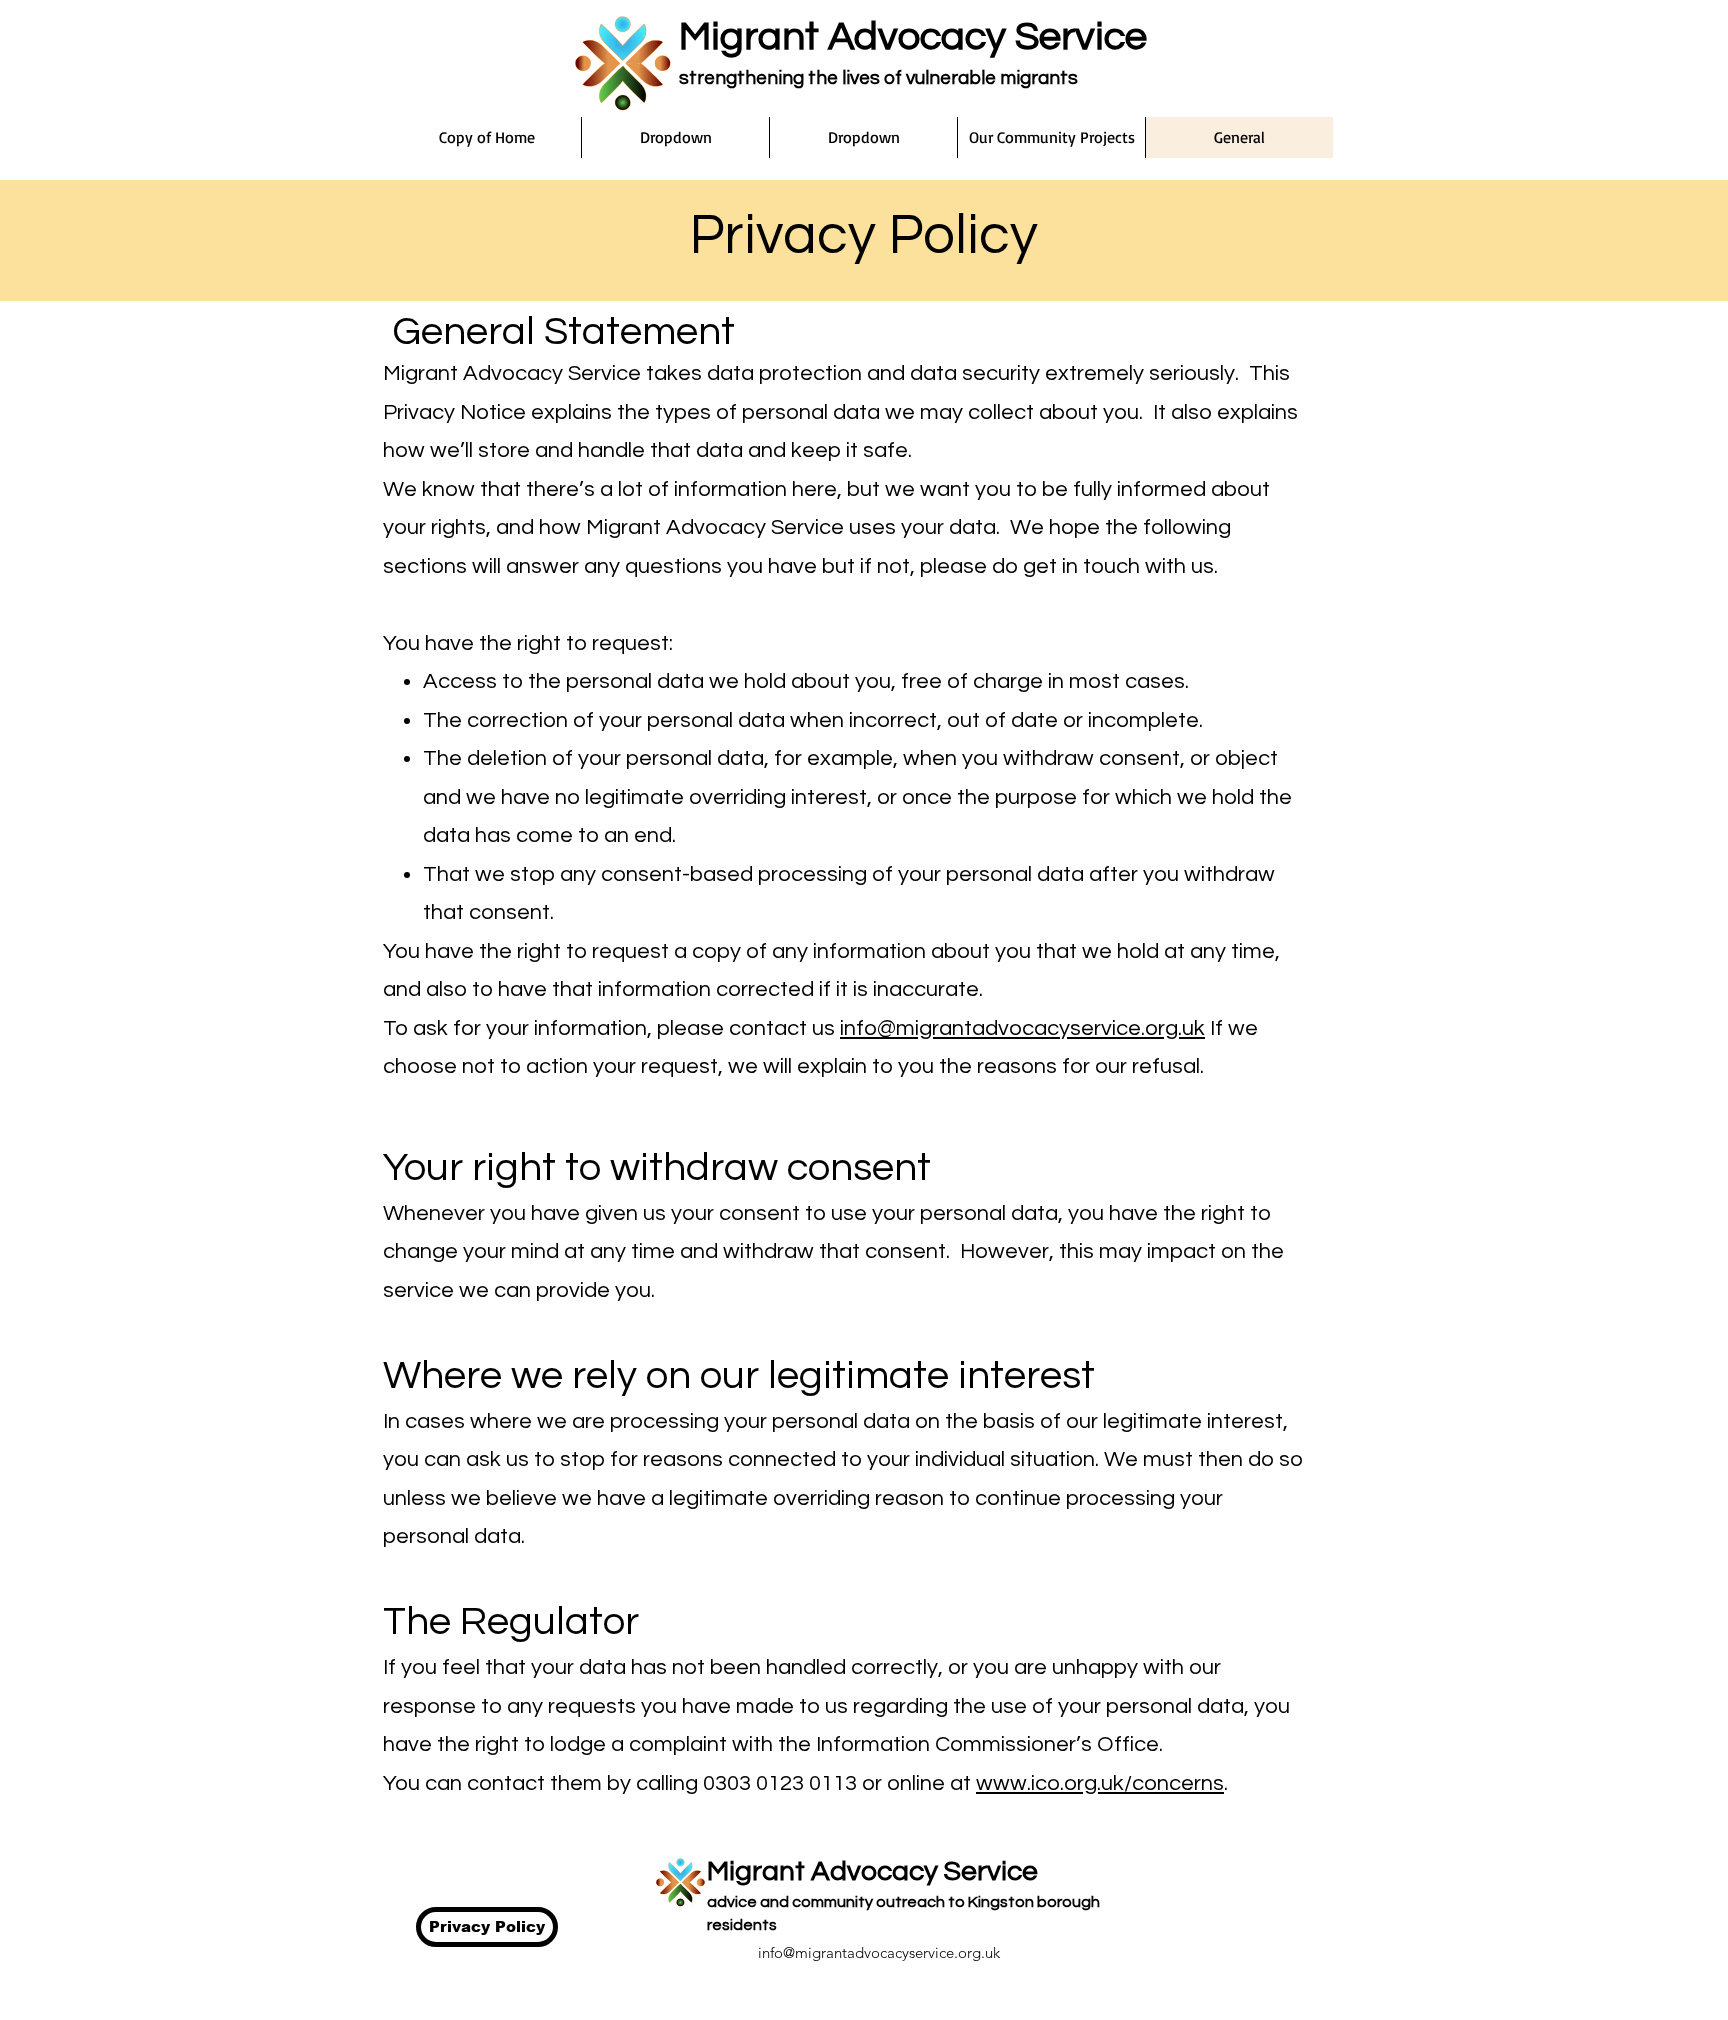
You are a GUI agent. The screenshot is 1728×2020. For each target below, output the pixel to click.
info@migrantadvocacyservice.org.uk (1022, 1028)
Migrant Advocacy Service (913, 36)
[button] (675, 137)
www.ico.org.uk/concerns (1100, 1783)
